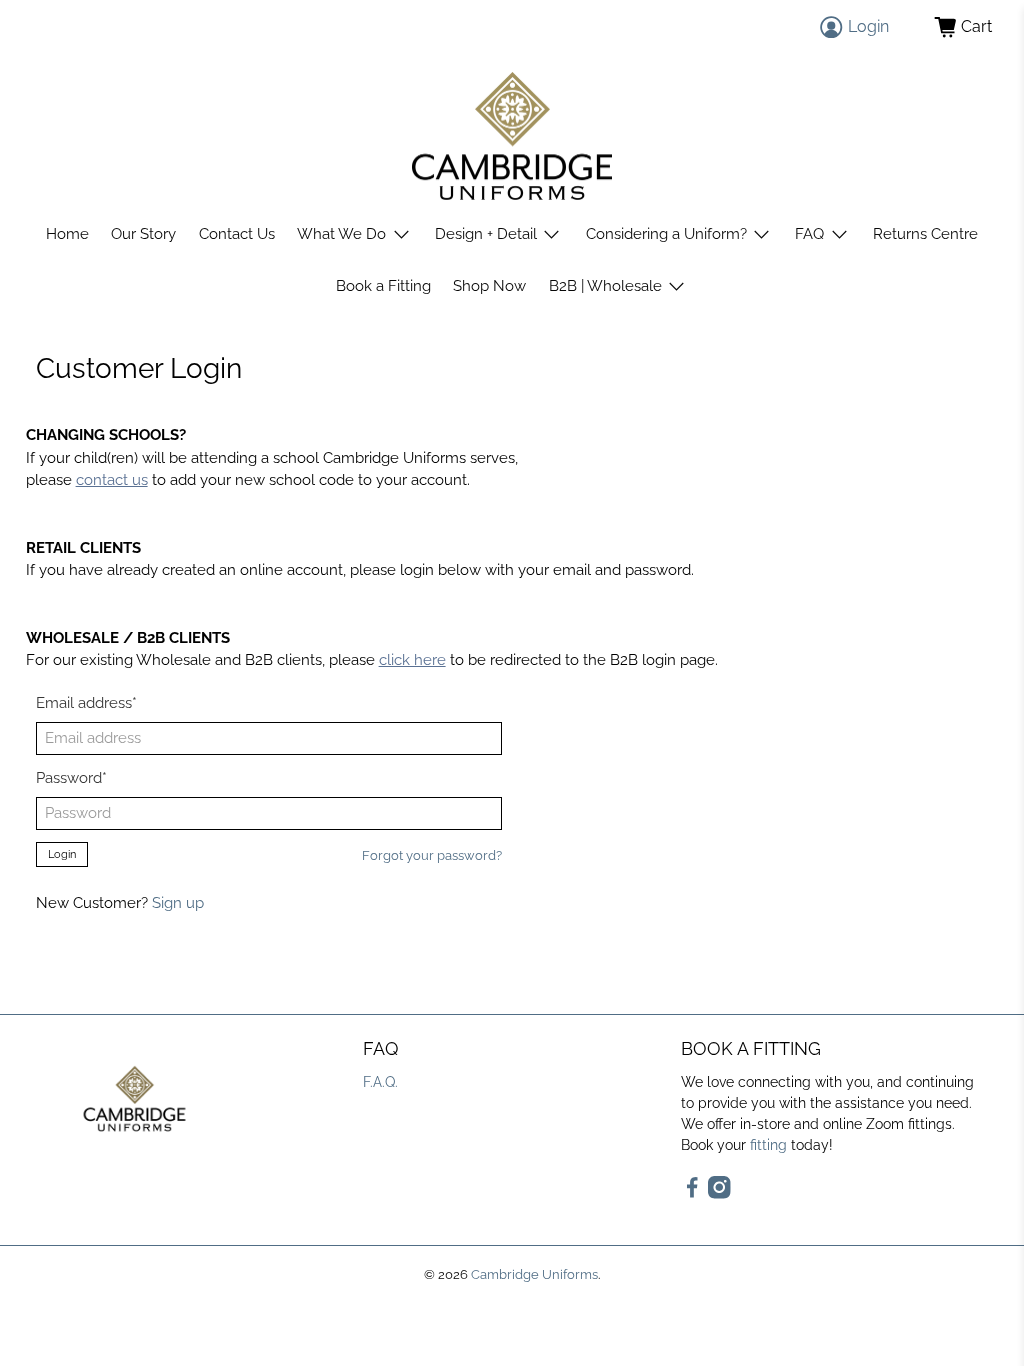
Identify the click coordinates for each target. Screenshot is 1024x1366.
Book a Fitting (383, 286)
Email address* (86, 703)
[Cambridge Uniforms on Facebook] (692, 1194)
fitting (768, 1145)
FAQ (809, 234)
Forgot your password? (432, 855)
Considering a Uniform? (666, 234)
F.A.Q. (380, 1082)
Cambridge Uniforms (534, 1274)
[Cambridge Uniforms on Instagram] (719, 1194)
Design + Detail (486, 234)
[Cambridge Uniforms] (512, 136)
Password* (71, 778)
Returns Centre (925, 234)
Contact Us (237, 234)
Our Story (143, 234)
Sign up (178, 903)
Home (67, 234)
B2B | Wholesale (605, 286)
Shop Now (489, 286)
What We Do (341, 234)
